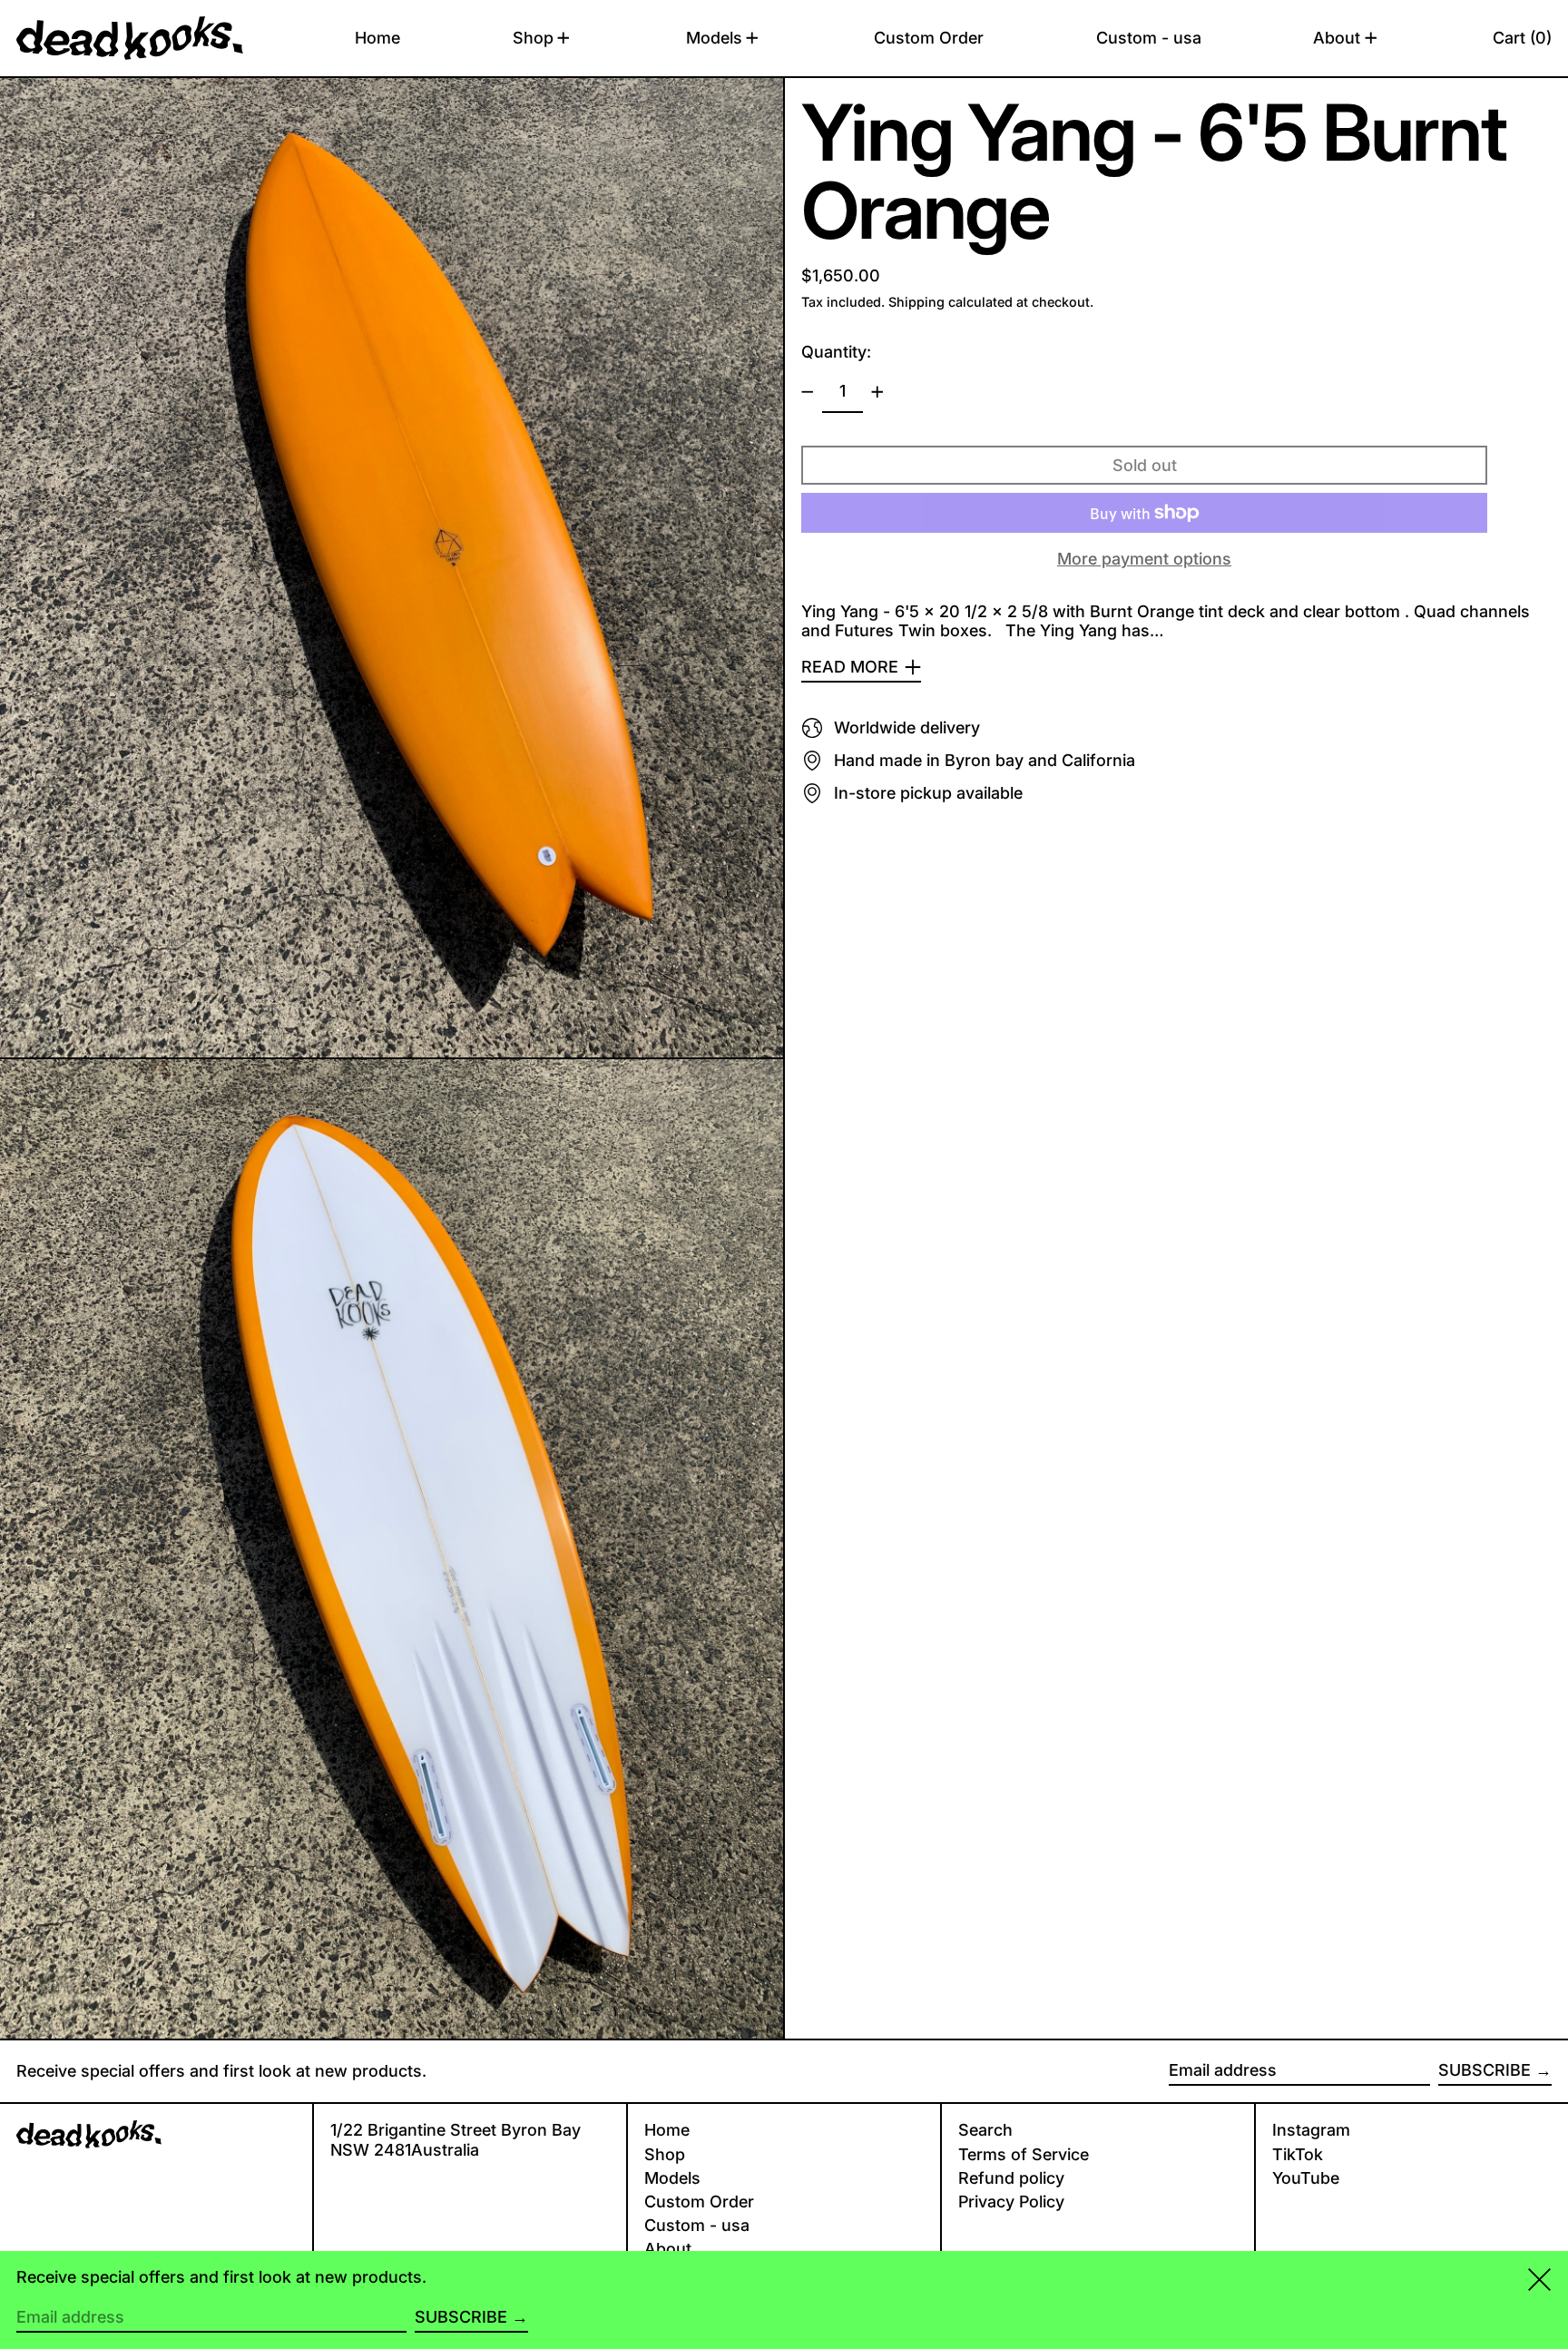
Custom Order (699, 2202)
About (668, 2249)
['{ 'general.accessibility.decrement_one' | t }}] (808, 392)
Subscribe (1485, 2070)
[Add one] (877, 392)
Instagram (1311, 2130)
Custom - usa (697, 2225)
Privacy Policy (1011, 2202)
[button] (1522, 38)
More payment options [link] (1144, 559)
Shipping (916, 302)
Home (667, 2130)
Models (672, 2178)
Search (985, 2130)
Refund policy (1011, 2178)
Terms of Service (1024, 2154)
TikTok (1298, 2154)
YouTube (1306, 2178)
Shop (665, 2154)
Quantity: (836, 352)
